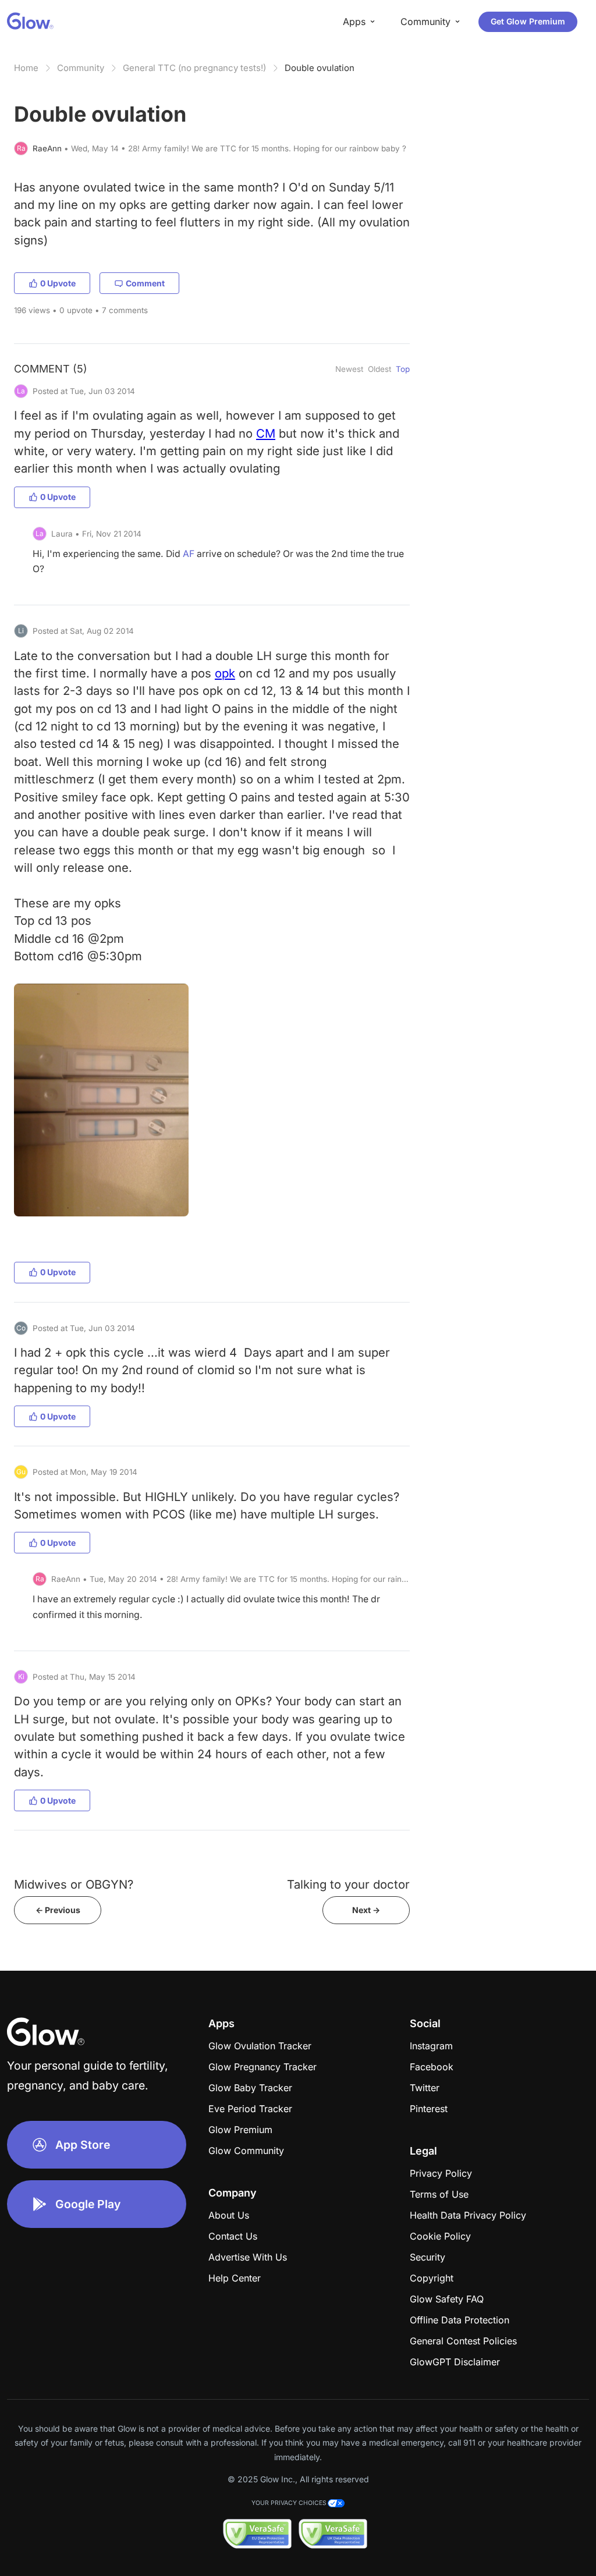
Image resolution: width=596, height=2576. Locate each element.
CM (266, 433)
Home (26, 68)
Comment (145, 283)
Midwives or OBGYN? (74, 1884)
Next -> (366, 1910)
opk (225, 673)
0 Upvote (58, 283)
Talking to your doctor (348, 1884)
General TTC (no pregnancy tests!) (194, 68)
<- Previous (58, 1910)
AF (189, 554)
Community (81, 68)
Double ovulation (320, 68)
